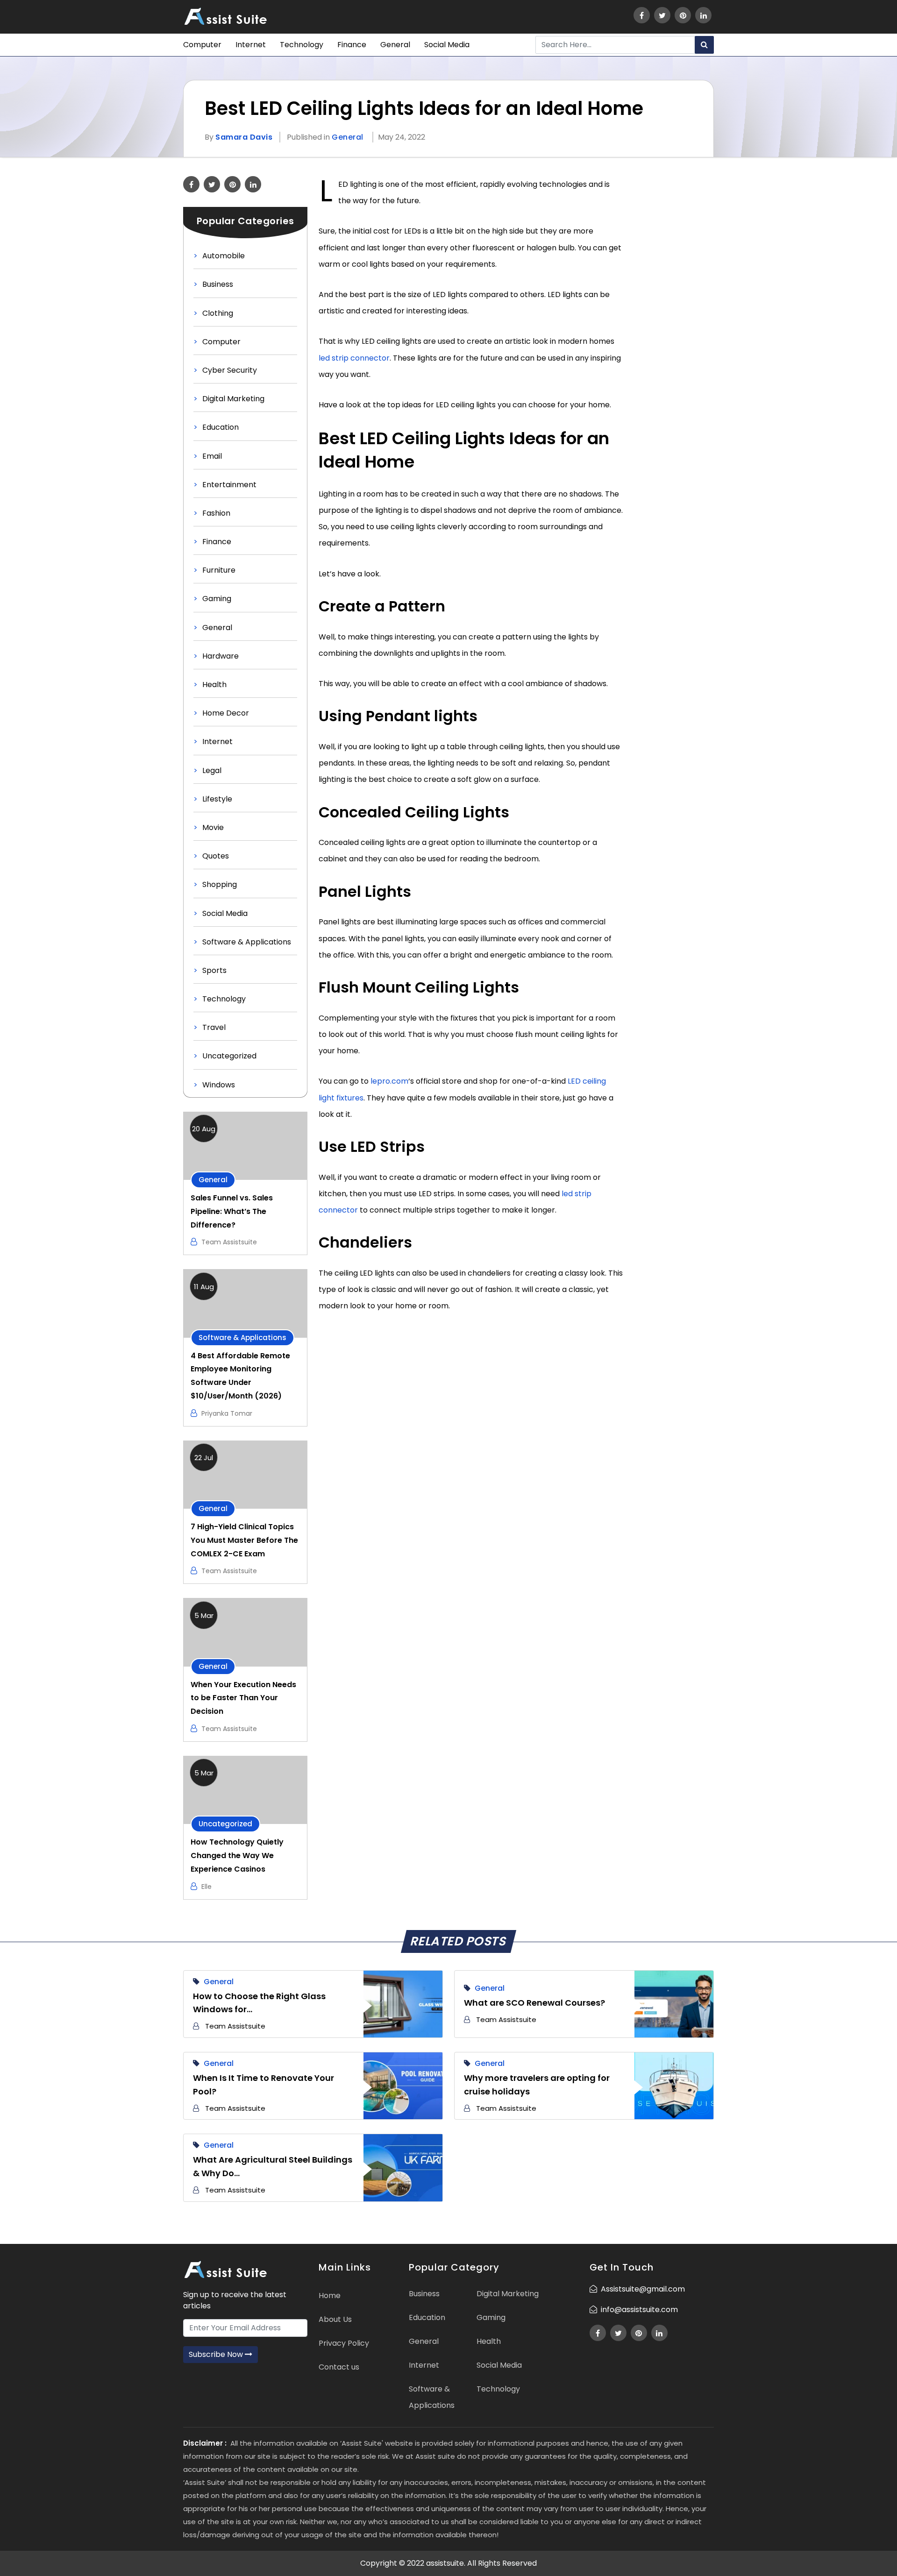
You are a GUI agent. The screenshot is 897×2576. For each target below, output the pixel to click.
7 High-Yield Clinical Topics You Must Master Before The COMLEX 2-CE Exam (244, 1540)
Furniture (219, 570)
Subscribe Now (217, 2354)
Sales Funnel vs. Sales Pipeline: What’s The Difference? (232, 1211)
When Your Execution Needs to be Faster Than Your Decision (243, 1698)
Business (218, 284)
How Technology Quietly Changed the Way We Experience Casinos (237, 1856)
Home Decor (226, 713)
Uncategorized (229, 1056)
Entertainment (229, 485)
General (395, 45)
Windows (219, 1085)
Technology (302, 45)
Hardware (221, 656)
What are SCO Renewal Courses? (534, 2003)
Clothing (218, 313)
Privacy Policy (344, 2343)
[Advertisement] (674, 316)
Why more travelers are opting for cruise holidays (537, 2085)
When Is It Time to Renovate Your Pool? (263, 2085)
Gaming (217, 599)
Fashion (216, 513)
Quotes (216, 856)
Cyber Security (230, 370)
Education (221, 427)
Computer (202, 45)
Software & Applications (247, 942)
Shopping (220, 884)
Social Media (447, 45)
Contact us (339, 2367)
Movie (213, 827)
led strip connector (354, 358)
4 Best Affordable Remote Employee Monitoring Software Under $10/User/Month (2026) (240, 1376)
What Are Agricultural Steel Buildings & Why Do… (273, 2166)
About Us (335, 2319)
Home (330, 2296)
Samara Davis (244, 137)
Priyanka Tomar (227, 1413)
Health (214, 685)
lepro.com (389, 1081)
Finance (352, 45)
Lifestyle (217, 799)
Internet (251, 45)
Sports (214, 970)
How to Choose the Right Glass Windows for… (259, 2003)
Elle (206, 1887)
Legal (212, 770)
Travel (214, 1027)
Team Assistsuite (229, 1242)
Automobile (224, 256)
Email (212, 456)
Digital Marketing (233, 399)
